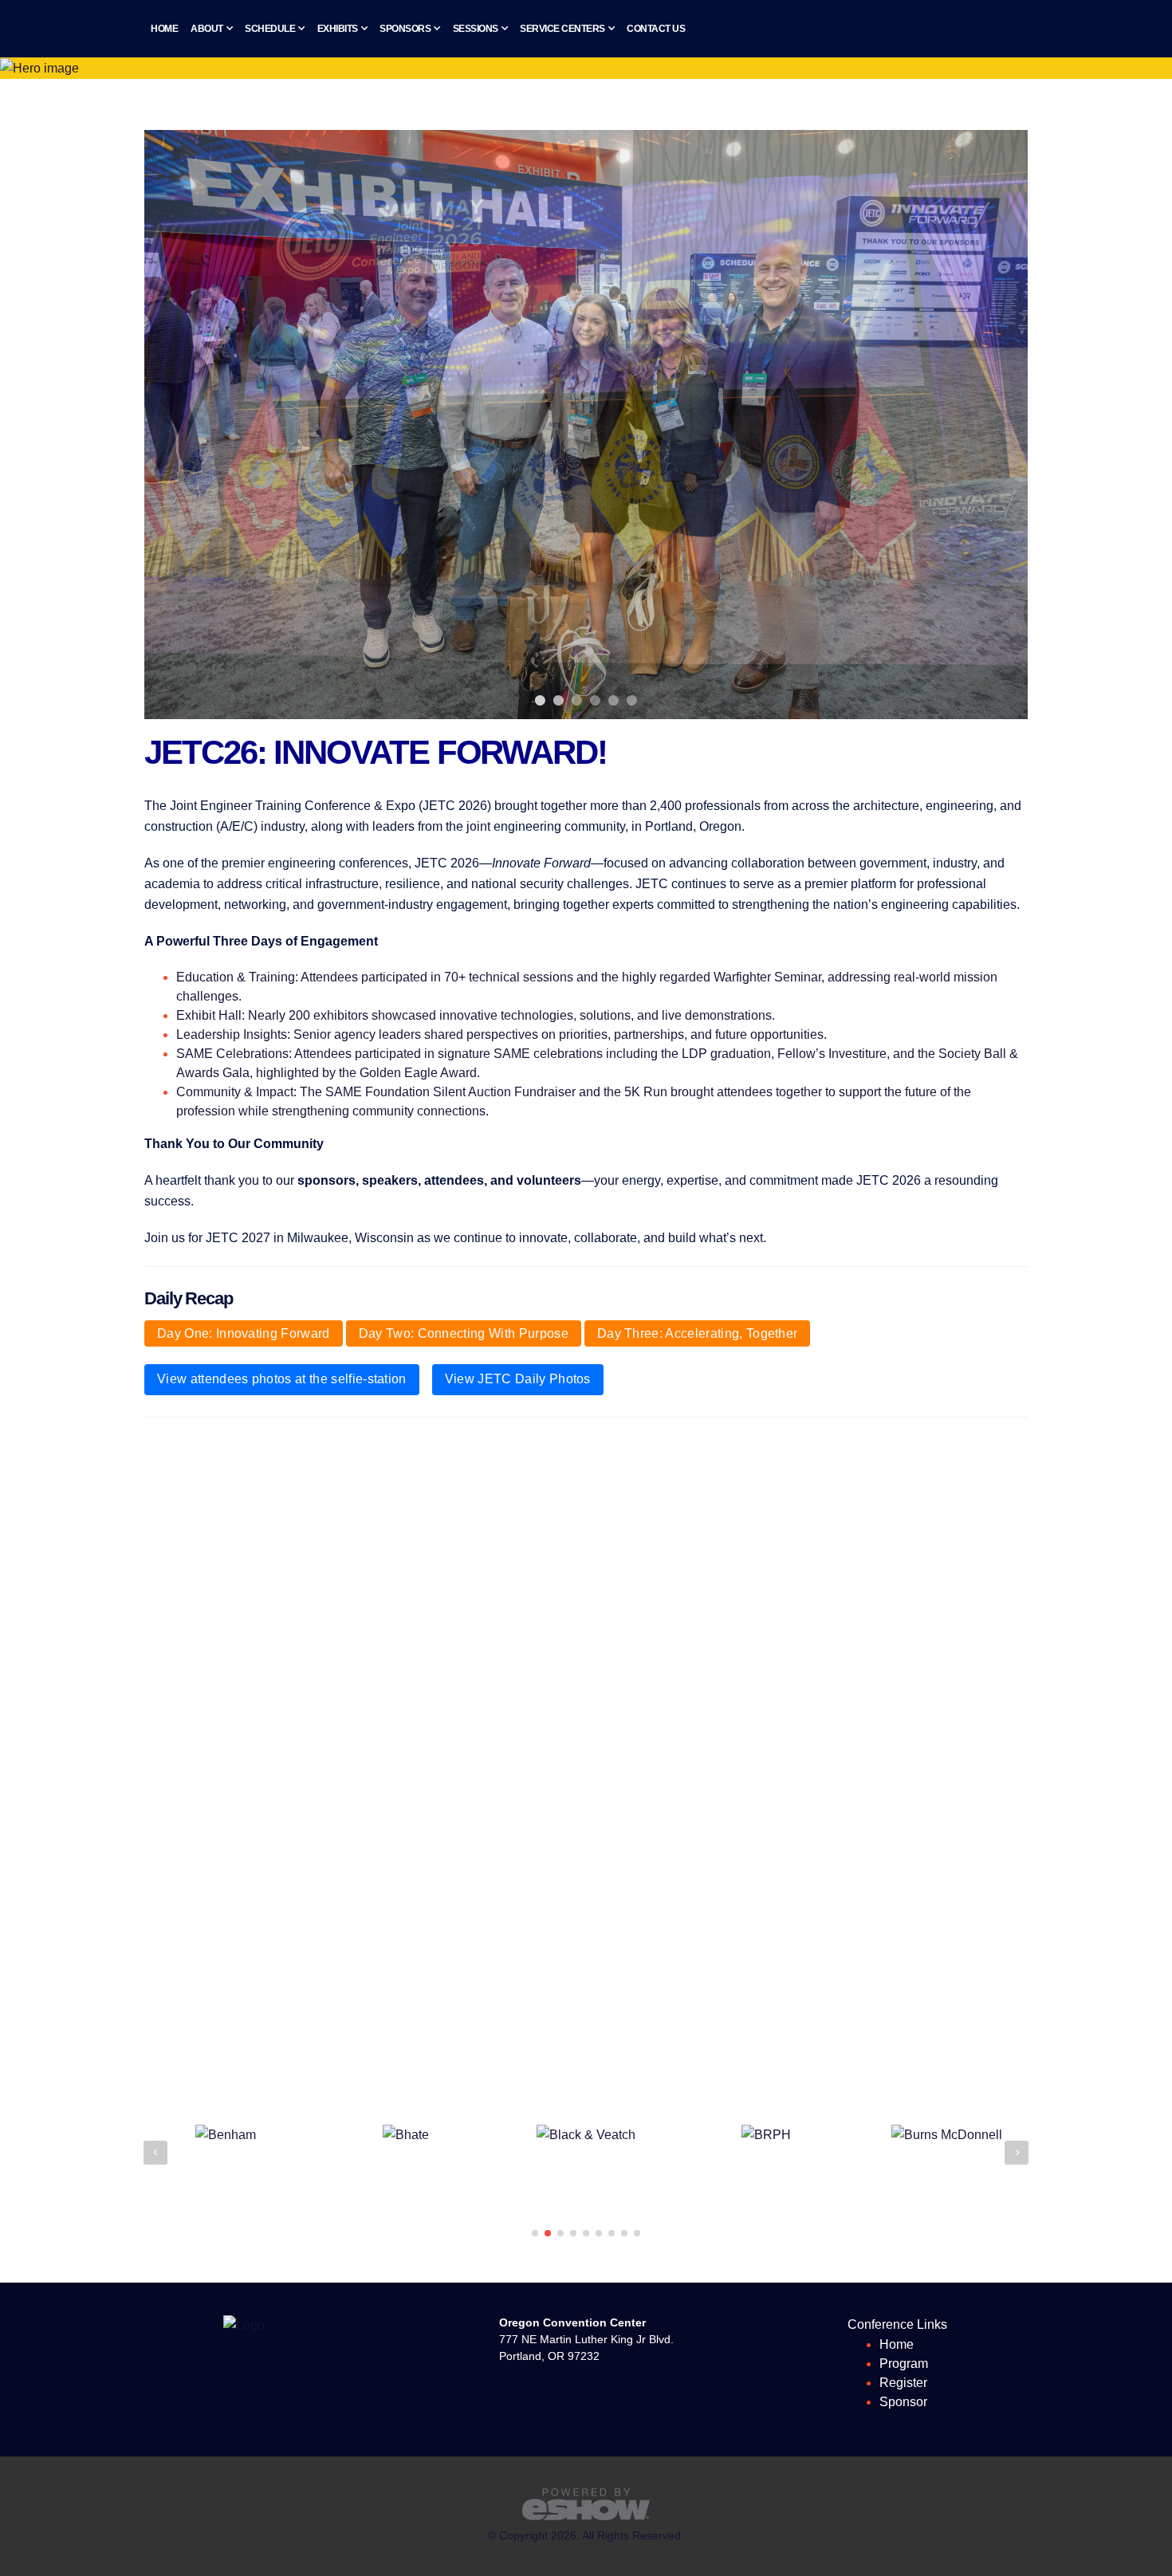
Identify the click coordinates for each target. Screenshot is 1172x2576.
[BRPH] (586, 2135)
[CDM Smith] (946, 2135)
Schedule (270, 29)
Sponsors (405, 29)
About (207, 29)
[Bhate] (226, 2135)
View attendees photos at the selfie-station (282, 1379)
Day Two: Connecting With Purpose (464, 1333)
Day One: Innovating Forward (244, 1333)
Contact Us (656, 29)
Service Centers (562, 29)
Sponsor (903, 2402)
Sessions (476, 29)
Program (904, 2364)
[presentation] (155, 2153)
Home (164, 29)
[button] (535, 2233)
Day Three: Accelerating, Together (698, 1333)
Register (903, 2383)
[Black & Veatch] (406, 2135)
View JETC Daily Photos (518, 1379)
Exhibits (338, 29)
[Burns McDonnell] (767, 2135)
